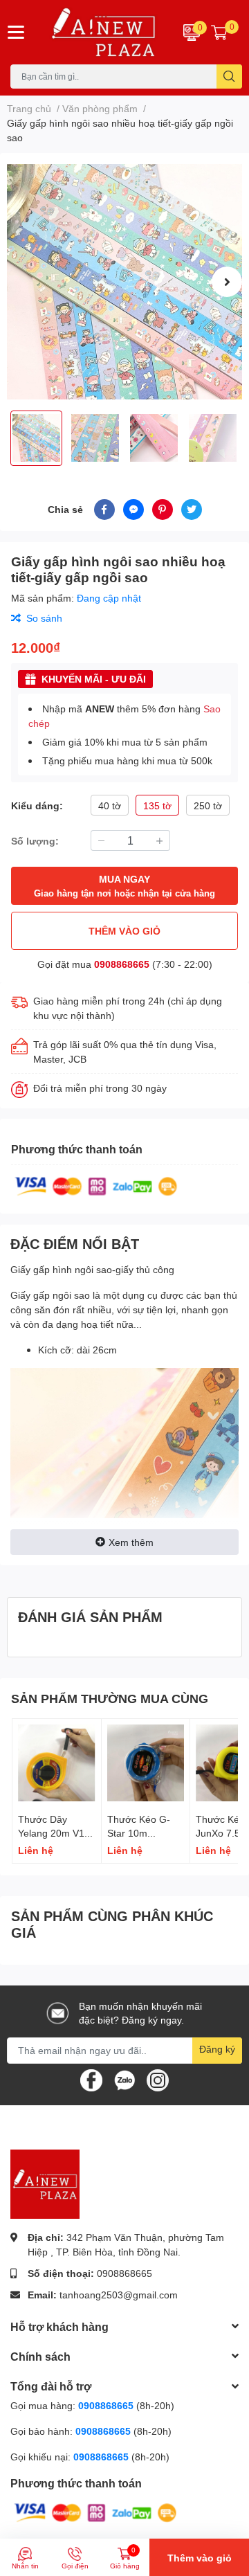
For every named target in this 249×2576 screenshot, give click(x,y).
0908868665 (122, 964)
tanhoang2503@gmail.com (119, 2295)
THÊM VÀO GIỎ (124, 931)
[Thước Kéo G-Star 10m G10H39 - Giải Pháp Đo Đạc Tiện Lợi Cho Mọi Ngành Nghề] (146, 1763)
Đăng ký (217, 2049)
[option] (124, 282)
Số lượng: (35, 841)
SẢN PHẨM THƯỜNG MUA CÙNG (110, 1698)
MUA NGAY (124, 886)
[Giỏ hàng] (219, 32)
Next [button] (227, 282)
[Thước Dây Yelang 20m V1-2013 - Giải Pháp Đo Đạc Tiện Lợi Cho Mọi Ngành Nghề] (57, 1763)
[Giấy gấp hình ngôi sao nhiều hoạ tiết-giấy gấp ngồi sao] (124, 282)
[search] (229, 76)
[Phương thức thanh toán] (96, 1186)
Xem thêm (131, 1542)
